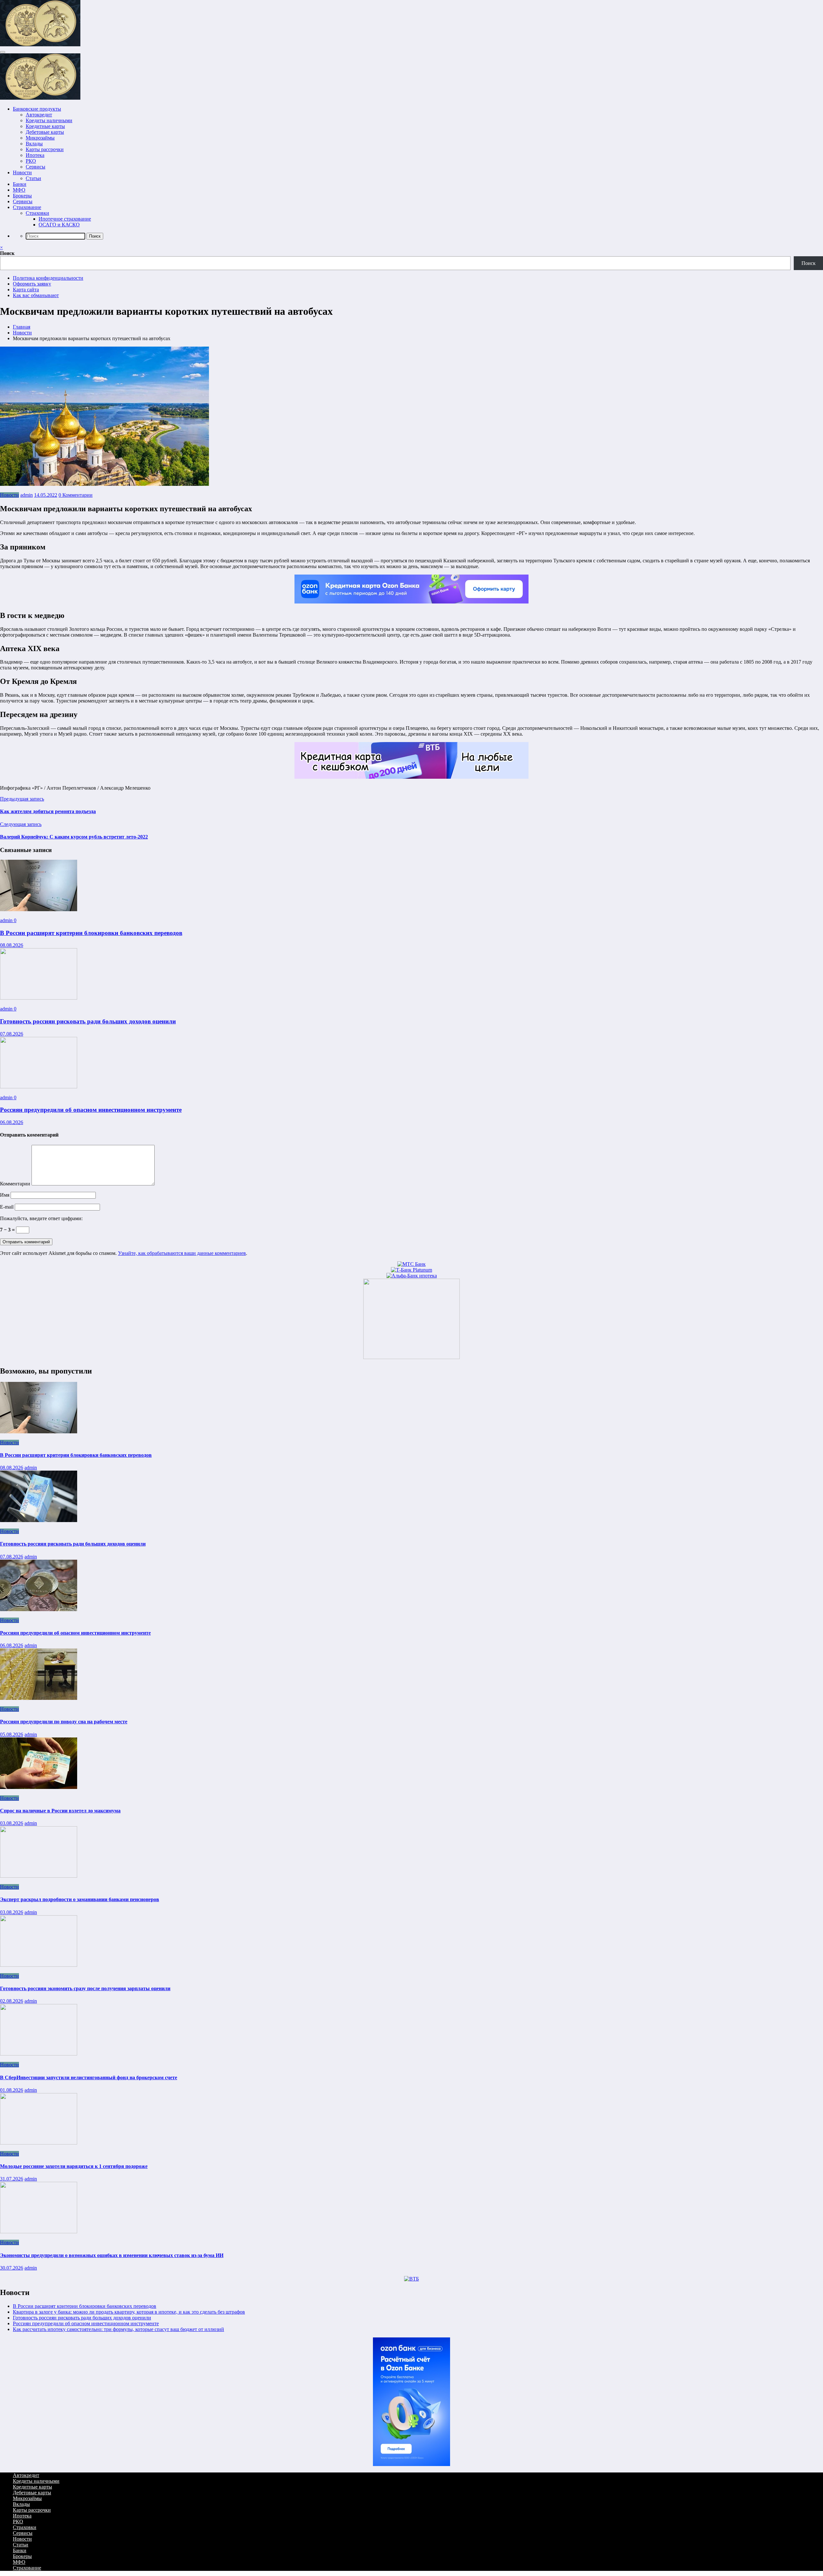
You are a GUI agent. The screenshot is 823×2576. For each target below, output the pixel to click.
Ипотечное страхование (65, 219)
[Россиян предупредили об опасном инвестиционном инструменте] (39, 1087)
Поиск (7, 253)
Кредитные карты (45, 126)
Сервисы (36, 167)
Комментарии (16, 1184)
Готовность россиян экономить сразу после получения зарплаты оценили (85, 1988)
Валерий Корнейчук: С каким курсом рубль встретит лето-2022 (74, 837)
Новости (22, 172)
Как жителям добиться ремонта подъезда (48, 811)
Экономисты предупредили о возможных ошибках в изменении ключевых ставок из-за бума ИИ (112, 2255)
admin (27, 495)
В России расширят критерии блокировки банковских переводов (91, 933)
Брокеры (22, 196)
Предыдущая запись (22, 799)
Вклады (34, 144)
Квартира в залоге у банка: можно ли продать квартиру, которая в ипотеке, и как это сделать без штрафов (129, 2312)
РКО (31, 161)
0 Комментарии (76, 495)
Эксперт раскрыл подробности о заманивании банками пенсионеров (80, 1899)
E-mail (7, 1207)
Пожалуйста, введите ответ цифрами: (41, 1218)
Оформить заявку (32, 284)
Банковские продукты (37, 109)
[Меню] (3, 52)
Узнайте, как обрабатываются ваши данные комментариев (182, 1253)
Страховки (37, 213)
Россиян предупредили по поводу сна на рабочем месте (64, 1722)
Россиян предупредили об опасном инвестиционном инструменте (91, 1110)
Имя (5, 1195)
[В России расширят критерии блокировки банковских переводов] (39, 909)
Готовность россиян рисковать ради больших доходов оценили (88, 1021)
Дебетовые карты (45, 132)
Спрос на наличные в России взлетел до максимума (60, 1811)
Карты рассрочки (45, 149)
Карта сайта (26, 290)
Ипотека (35, 155)
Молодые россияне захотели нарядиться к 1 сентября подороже (74, 2166)
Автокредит (39, 115)
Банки (20, 184)
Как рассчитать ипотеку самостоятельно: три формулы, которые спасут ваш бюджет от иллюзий (118, 2329)
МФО (19, 190)
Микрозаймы (40, 138)
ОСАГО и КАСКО (59, 225)
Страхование (27, 207)
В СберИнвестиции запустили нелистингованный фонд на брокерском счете (89, 2077)
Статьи (33, 178)
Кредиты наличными (49, 120)
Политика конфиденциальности (48, 278)
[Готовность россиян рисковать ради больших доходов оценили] (39, 998)
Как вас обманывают (36, 295)
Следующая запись (21, 824)
